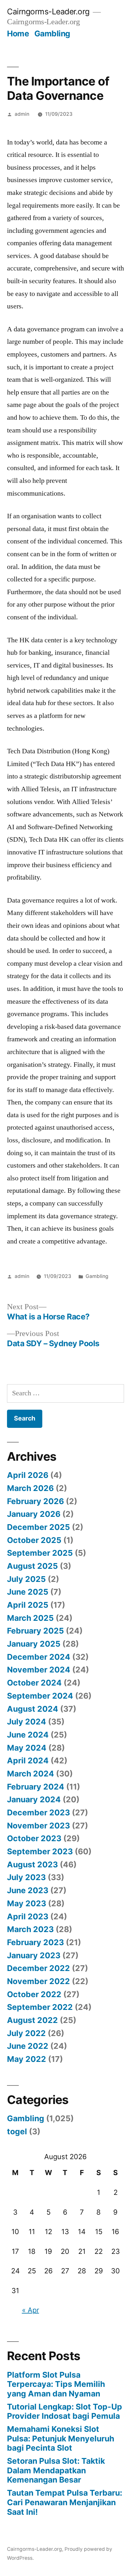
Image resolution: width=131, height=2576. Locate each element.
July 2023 (26, 1877)
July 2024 (27, 1722)
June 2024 (28, 1735)
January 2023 (34, 1955)
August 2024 (33, 1709)
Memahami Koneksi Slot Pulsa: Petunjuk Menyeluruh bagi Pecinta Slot (61, 2438)
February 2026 (35, 1501)
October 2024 (34, 1683)
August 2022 (32, 2020)
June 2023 (28, 1890)
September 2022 (40, 2007)
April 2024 (28, 1760)
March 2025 (30, 1618)
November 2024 (39, 1670)
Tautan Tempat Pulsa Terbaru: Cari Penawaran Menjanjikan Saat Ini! (65, 2502)
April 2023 (28, 1916)
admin (22, 114)
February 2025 (35, 1631)
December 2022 (38, 1968)
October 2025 (34, 1540)
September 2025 (40, 1553)
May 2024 (27, 1748)
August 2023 (32, 1864)
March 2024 (31, 1774)
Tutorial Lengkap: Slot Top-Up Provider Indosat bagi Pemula (65, 2411)
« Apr (31, 2310)
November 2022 (38, 1981)
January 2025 (34, 1644)
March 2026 (30, 1488)
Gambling (52, 33)
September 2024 (40, 1696)
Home (18, 33)
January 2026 (34, 1514)
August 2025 (32, 1566)
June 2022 (28, 2046)
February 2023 (35, 1942)
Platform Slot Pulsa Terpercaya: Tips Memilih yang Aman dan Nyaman (56, 2384)
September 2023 (40, 1851)
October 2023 (34, 1838)
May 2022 (27, 2059)
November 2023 (38, 1826)
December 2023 (38, 1812)
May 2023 (27, 1903)
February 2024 (36, 1787)
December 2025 (38, 1527)
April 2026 (28, 1475)
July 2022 (26, 2033)
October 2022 (34, 1994)
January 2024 (34, 1799)
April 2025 (28, 1605)
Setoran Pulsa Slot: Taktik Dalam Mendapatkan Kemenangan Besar (56, 2470)
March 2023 (30, 1929)
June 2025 (28, 1592)
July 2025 (26, 1579)
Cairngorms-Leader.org (48, 11)
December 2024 (39, 1657)
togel (17, 2131)
